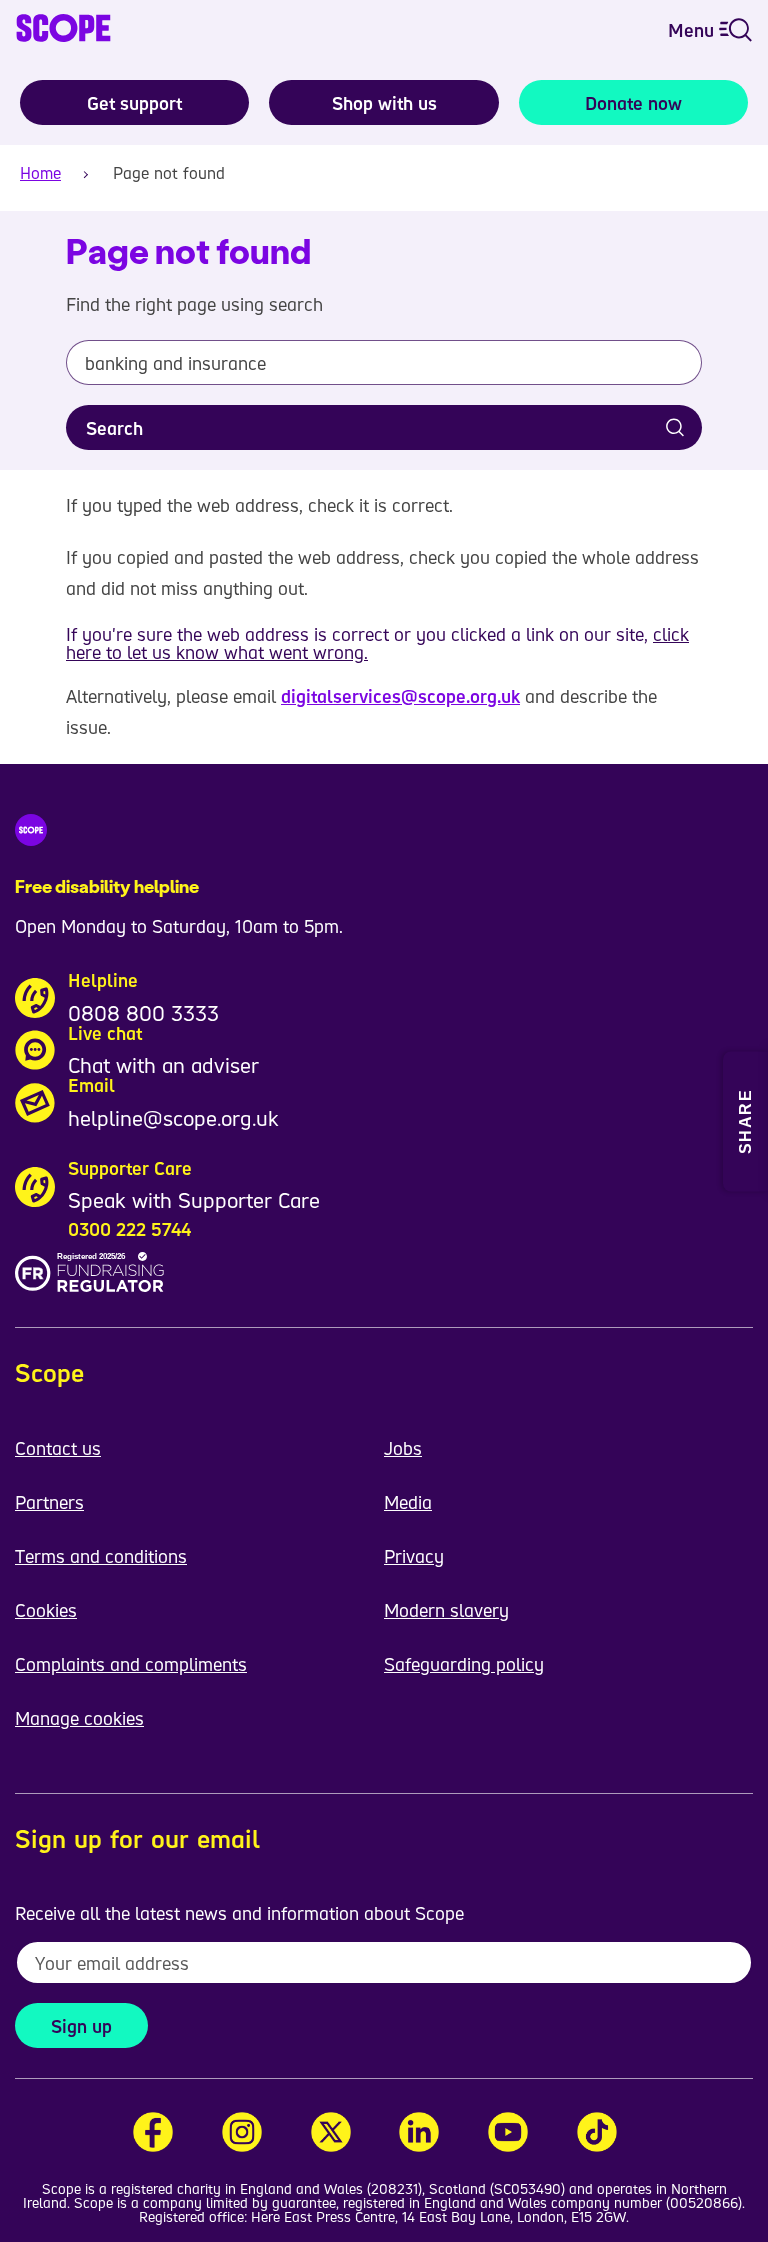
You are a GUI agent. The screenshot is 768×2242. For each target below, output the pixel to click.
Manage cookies (79, 1718)
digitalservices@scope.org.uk (400, 696)
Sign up (81, 2026)
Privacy (414, 1556)
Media (408, 1502)
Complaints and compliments (131, 1664)
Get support (134, 103)
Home (40, 173)
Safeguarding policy (464, 1664)
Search (114, 428)
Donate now (633, 103)
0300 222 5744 (129, 1229)
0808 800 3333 (143, 1013)
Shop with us (384, 103)
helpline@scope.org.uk (173, 1118)
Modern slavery (446, 1610)
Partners (49, 1502)
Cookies (46, 1610)
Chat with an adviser (163, 1065)
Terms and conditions (101, 1556)
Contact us (58, 1448)
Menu (693, 30)
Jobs (403, 1448)
